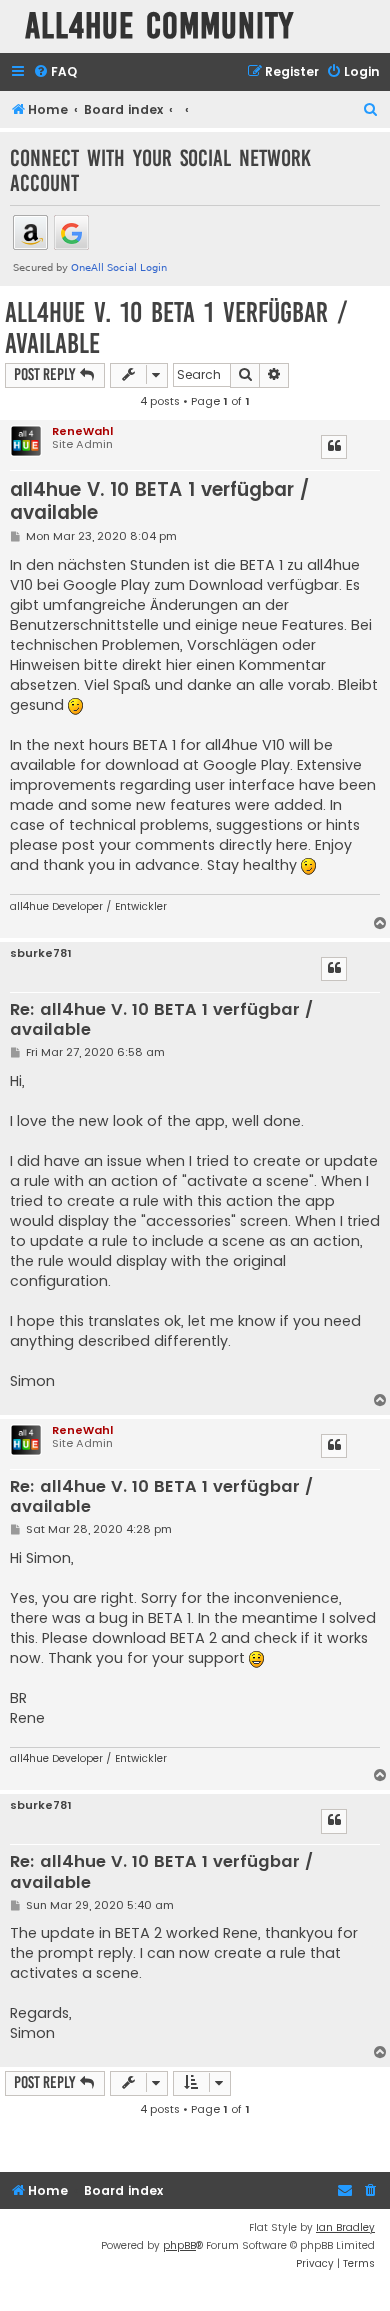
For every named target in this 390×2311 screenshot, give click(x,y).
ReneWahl (82, 431)
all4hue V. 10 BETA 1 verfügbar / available (176, 328)
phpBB (179, 2245)
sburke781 (41, 953)
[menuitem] (55, 72)
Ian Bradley (345, 2227)
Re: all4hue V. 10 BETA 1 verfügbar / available (161, 1020)
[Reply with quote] (334, 447)
